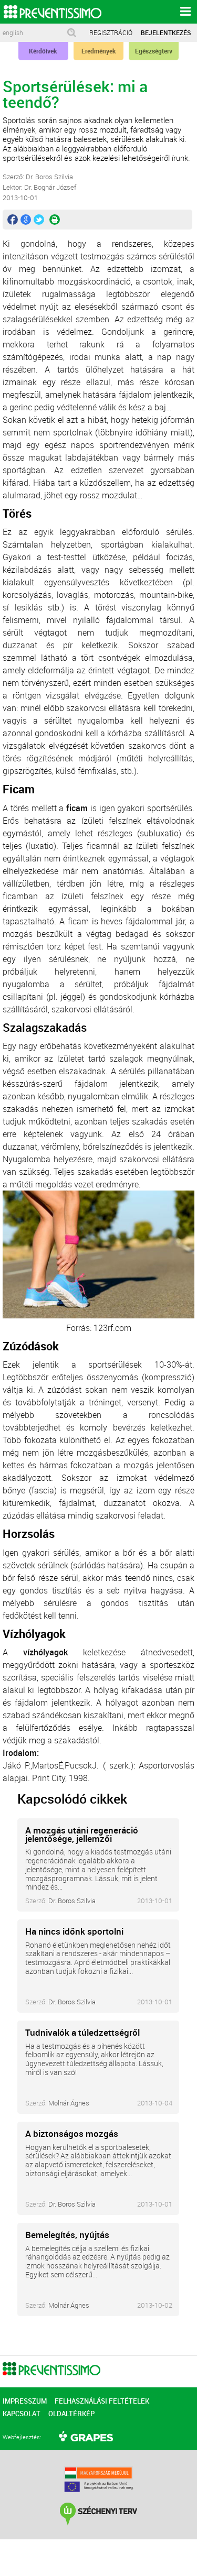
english (13, 33)
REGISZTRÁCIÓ (111, 32)
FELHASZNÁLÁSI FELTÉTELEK (102, 2401)
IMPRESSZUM (25, 2401)
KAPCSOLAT (22, 2414)
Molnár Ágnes (69, 2103)
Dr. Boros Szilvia (72, 1901)
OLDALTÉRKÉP (71, 2414)
